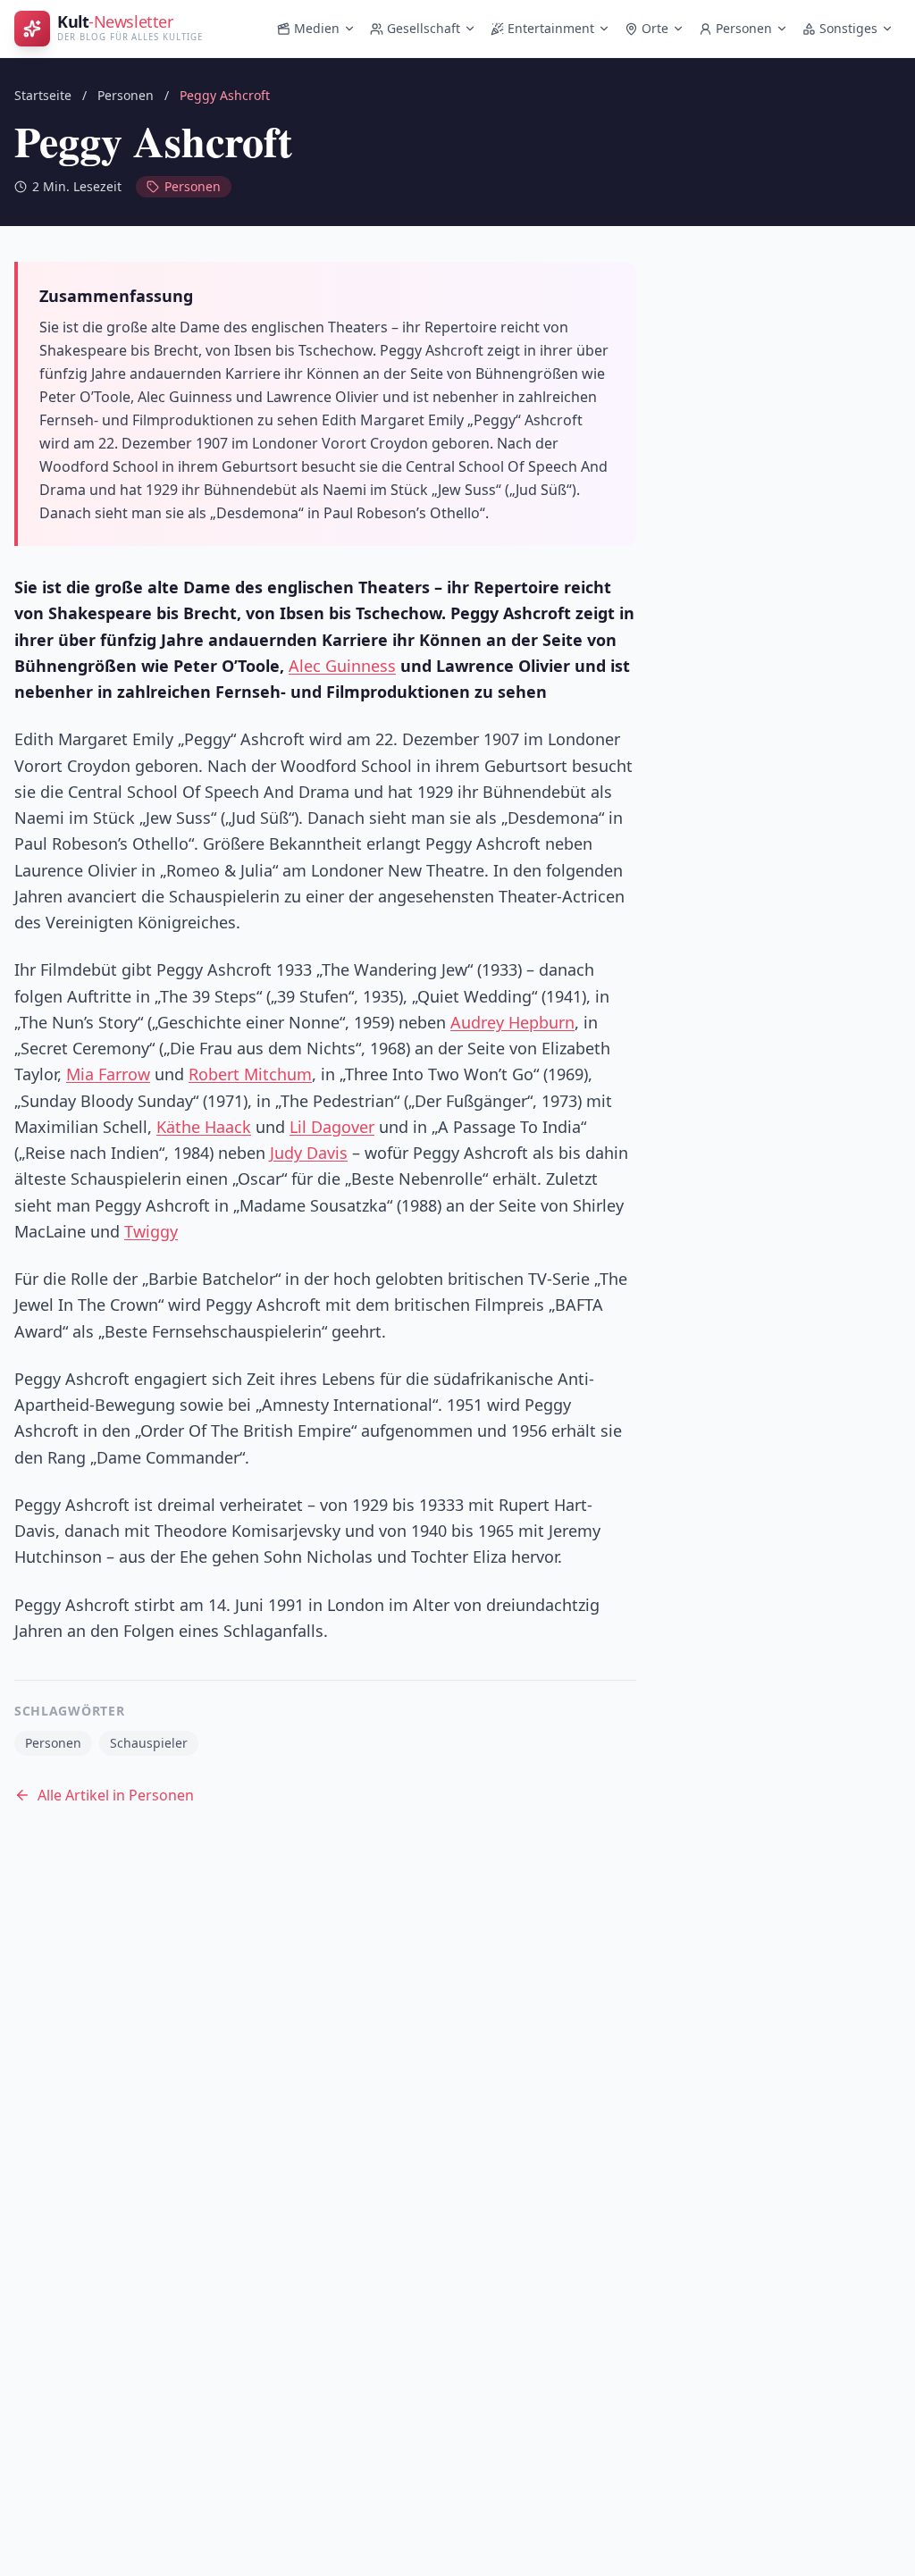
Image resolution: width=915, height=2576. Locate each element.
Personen (744, 28)
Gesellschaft (424, 28)
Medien (317, 28)
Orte (655, 28)
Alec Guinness (342, 666)
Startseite (43, 95)
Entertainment (551, 28)
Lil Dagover (332, 1127)
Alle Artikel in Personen (116, 1795)
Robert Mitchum (250, 1074)
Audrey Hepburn (512, 1022)
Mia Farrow (108, 1074)
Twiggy (151, 1231)
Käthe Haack (204, 1127)
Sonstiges (848, 28)
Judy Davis (309, 1153)
